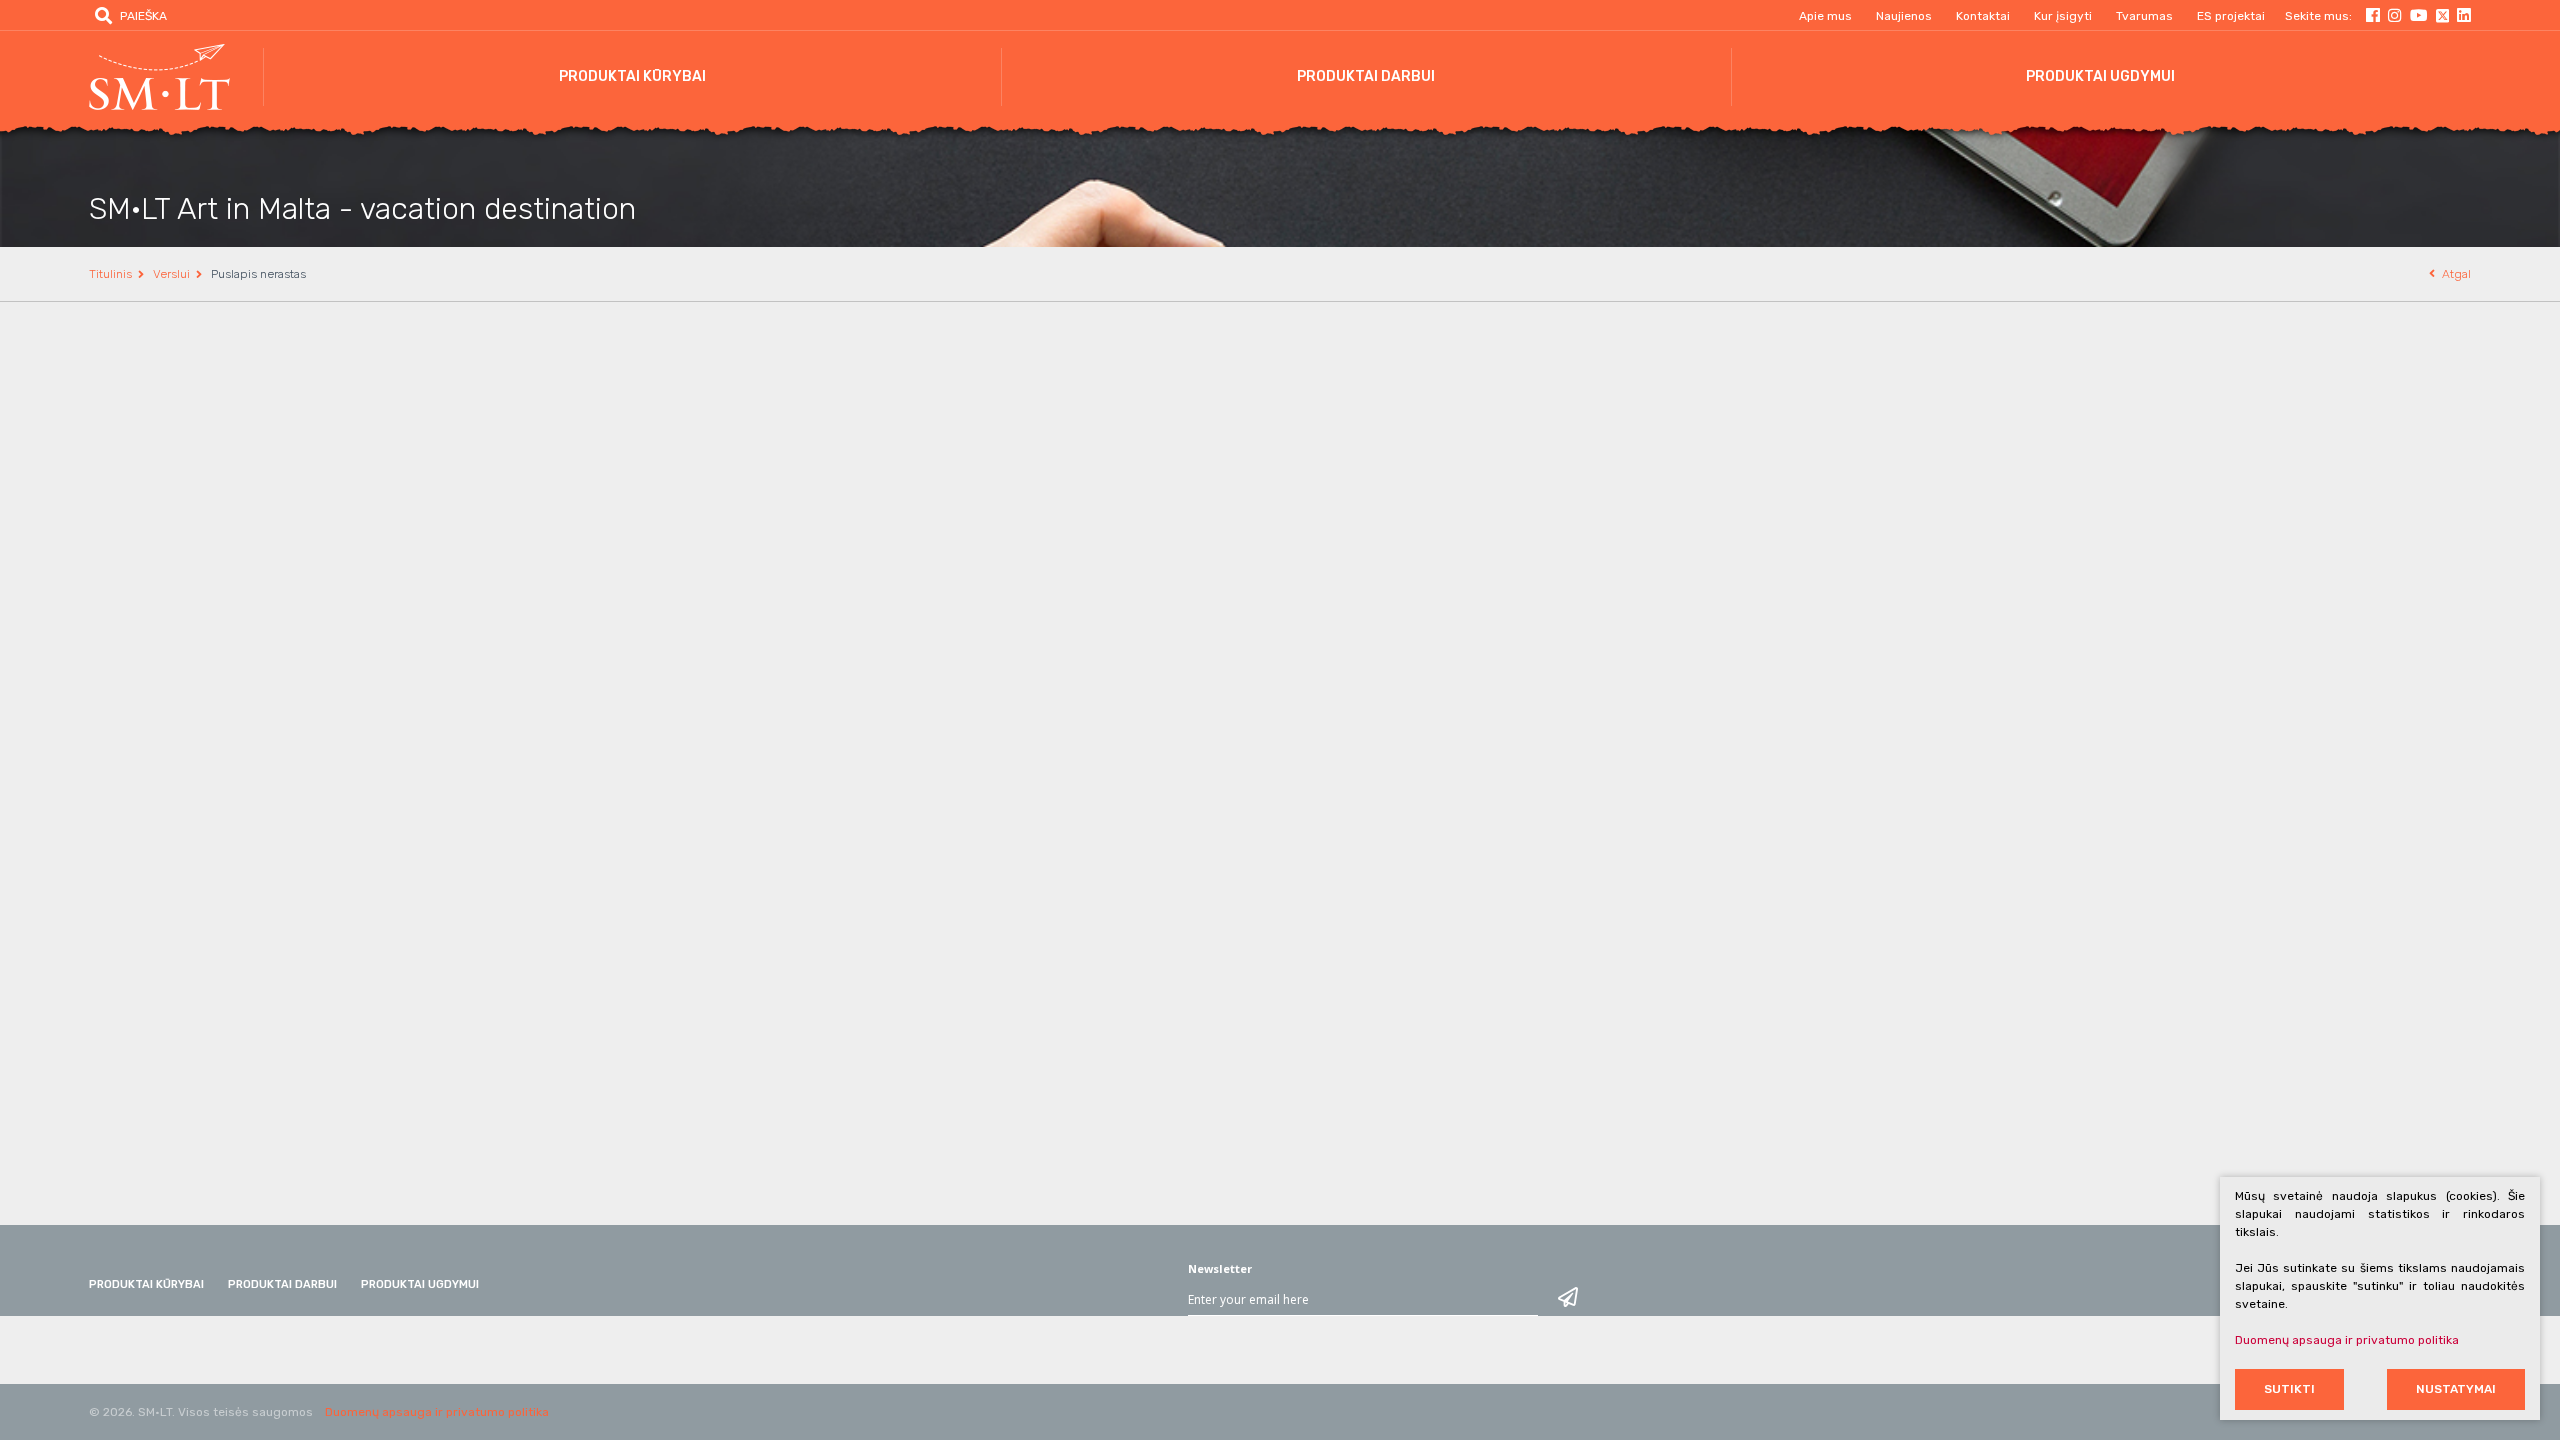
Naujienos (1904, 16)
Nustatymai (2456, 1389)
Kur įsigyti (2063, 16)
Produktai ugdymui (2100, 76)
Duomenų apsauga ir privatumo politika (437, 1412)
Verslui (171, 274)
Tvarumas (2144, 16)
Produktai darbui (1366, 76)
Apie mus (1825, 16)
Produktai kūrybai (632, 76)
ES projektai (2231, 16)
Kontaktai (1983, 16)
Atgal (2456, 274)
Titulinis (110, 274)
